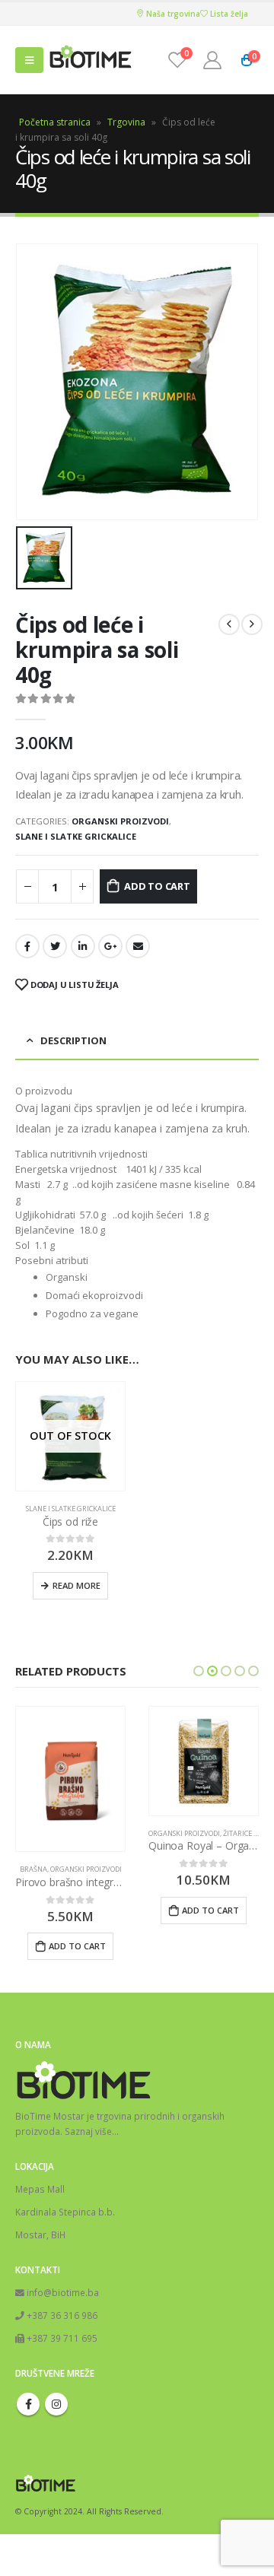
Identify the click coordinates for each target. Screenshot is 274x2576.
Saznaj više (88, 2131)
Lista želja (228, 14)
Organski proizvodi (120, 821)
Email (138, 946)
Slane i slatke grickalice (76, 836)
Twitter (55, 946)
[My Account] (212, 60)
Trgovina (126, 122)
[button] (199, 1671)
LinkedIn (83, 946)
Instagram (56, 2404)
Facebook (27, 946)
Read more (76, 1585)
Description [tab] (73, 1040)
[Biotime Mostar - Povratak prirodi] (91, 60)
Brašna (33, 1869)
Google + (110, 946)
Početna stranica (55, 122)
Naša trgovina (172, 14)
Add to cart (157, 886)
